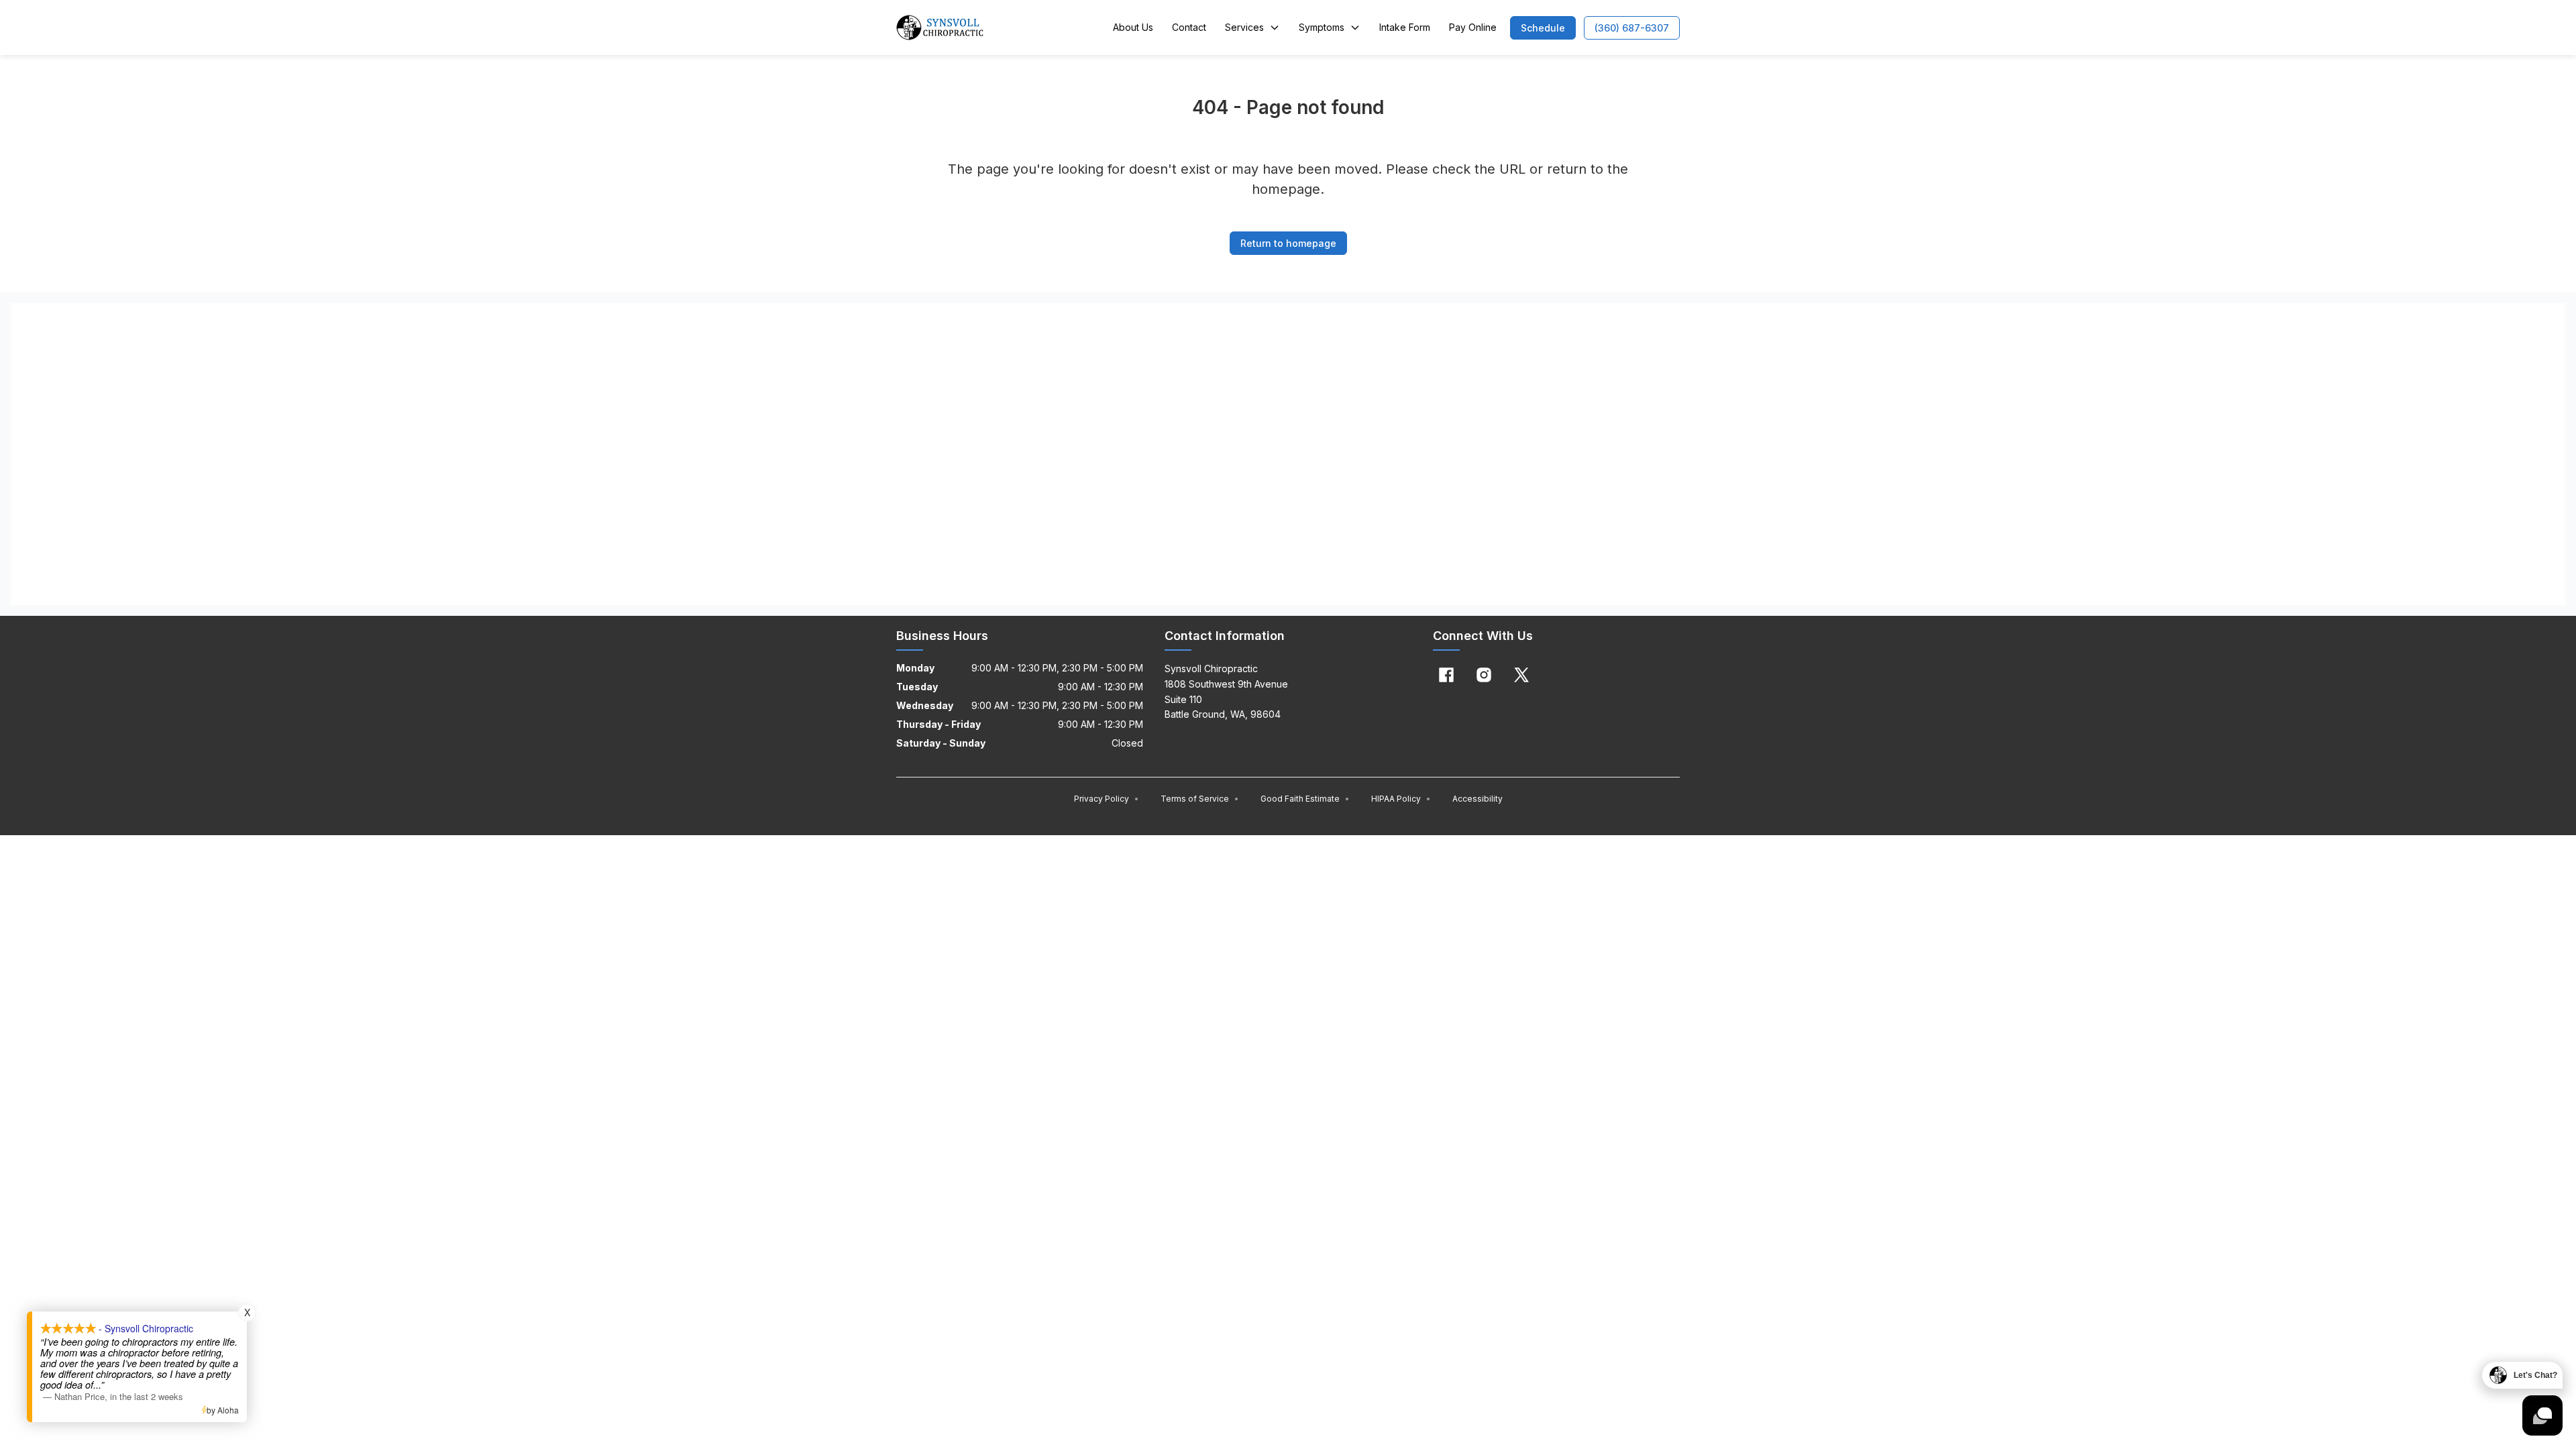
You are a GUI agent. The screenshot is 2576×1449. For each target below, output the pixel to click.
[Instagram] (1484, 675)
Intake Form (1405, 27)
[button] (1543, 28)
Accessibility (1478, 799)
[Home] (940, 28)
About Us (1133, 27)
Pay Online (1473, 27)
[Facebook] (1446, 675)
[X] (1521, 675)
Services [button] (1244, 27)
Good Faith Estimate (1305, 799)
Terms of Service (1200, 799)
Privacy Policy (1107, 799)
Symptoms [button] (1322, 27)
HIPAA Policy (1401, 799)
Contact (1189, 27)
